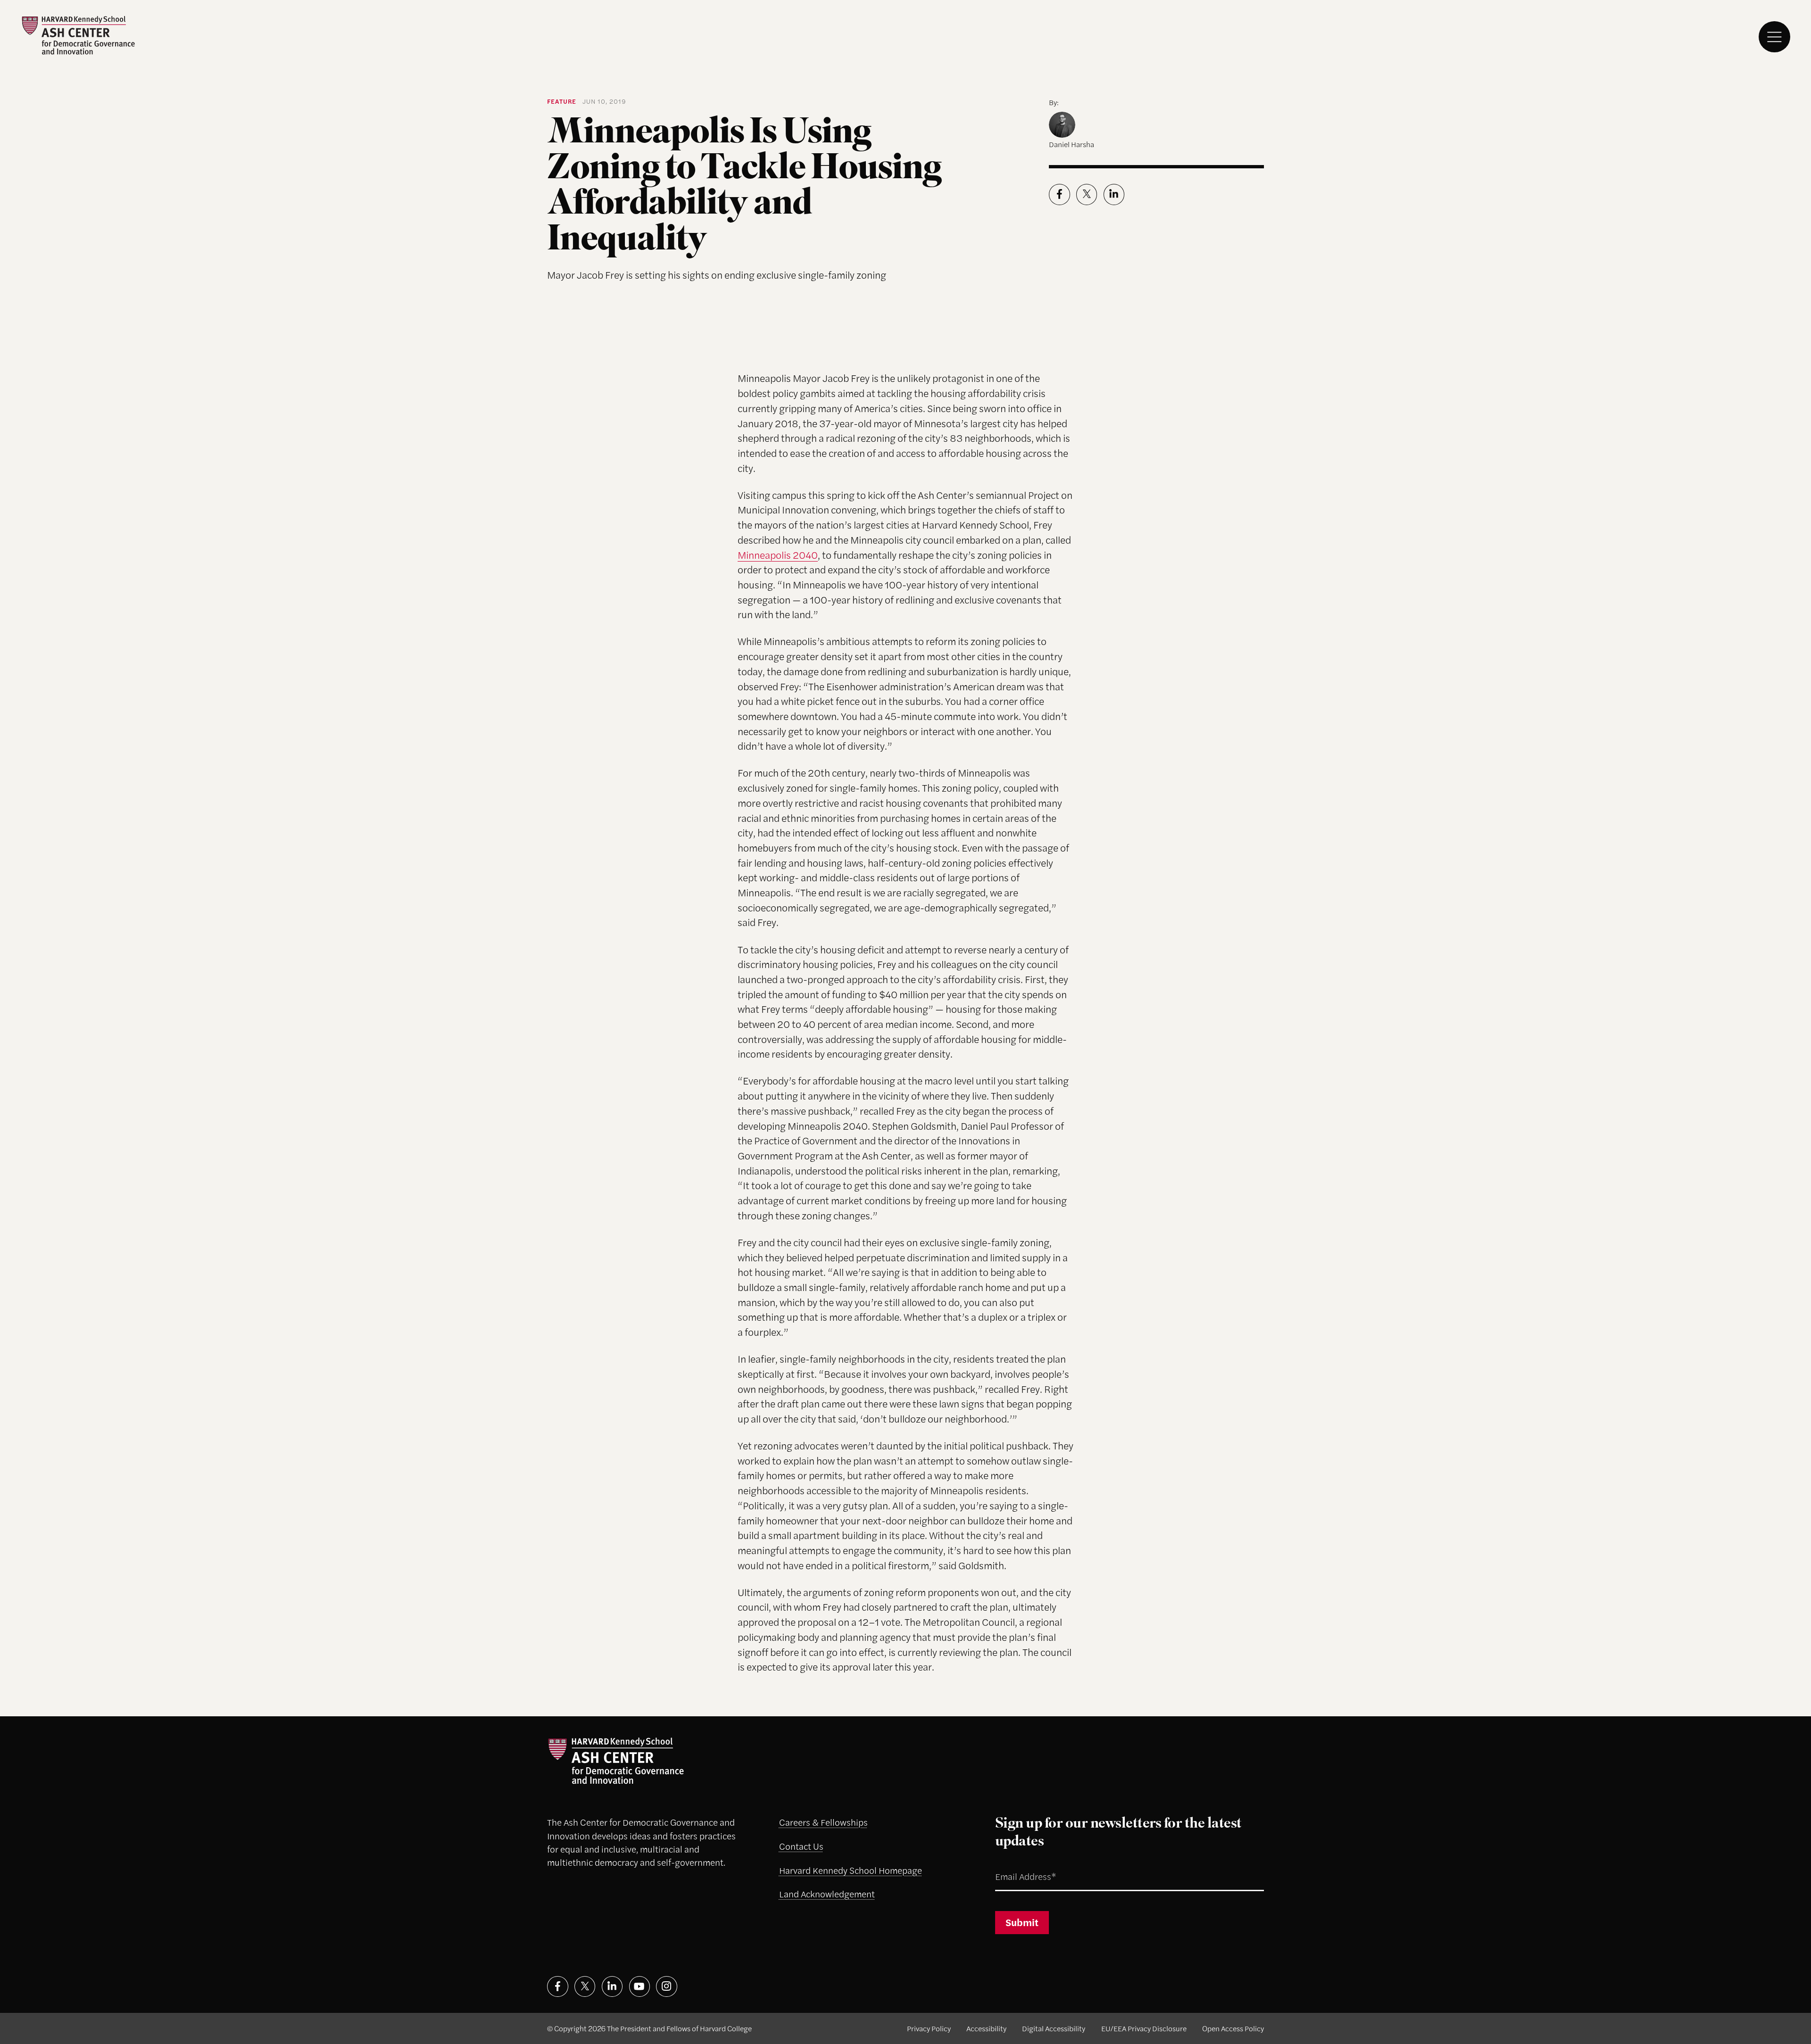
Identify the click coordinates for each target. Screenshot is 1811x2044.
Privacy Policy (929, 2028)
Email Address (1013, 1865)
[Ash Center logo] (78, 35)
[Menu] (1774, 37)
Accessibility (986, 2028)
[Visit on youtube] (640, 1987)
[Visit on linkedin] (612, 1987)
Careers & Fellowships (823, 1822)
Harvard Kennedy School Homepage (851, 1870)
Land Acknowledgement (827, 1894)
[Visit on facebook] (558, 1987)
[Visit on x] (585, 1987)
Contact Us (801, 1846)
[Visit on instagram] (667, 1987)
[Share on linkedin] (1114, 194)
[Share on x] (1087, 194)
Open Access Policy (1233, 2028)
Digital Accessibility (1054, 2028)
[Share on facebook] (1059, 194)
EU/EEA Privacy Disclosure (1144, 2028)
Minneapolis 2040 (778, 554)
